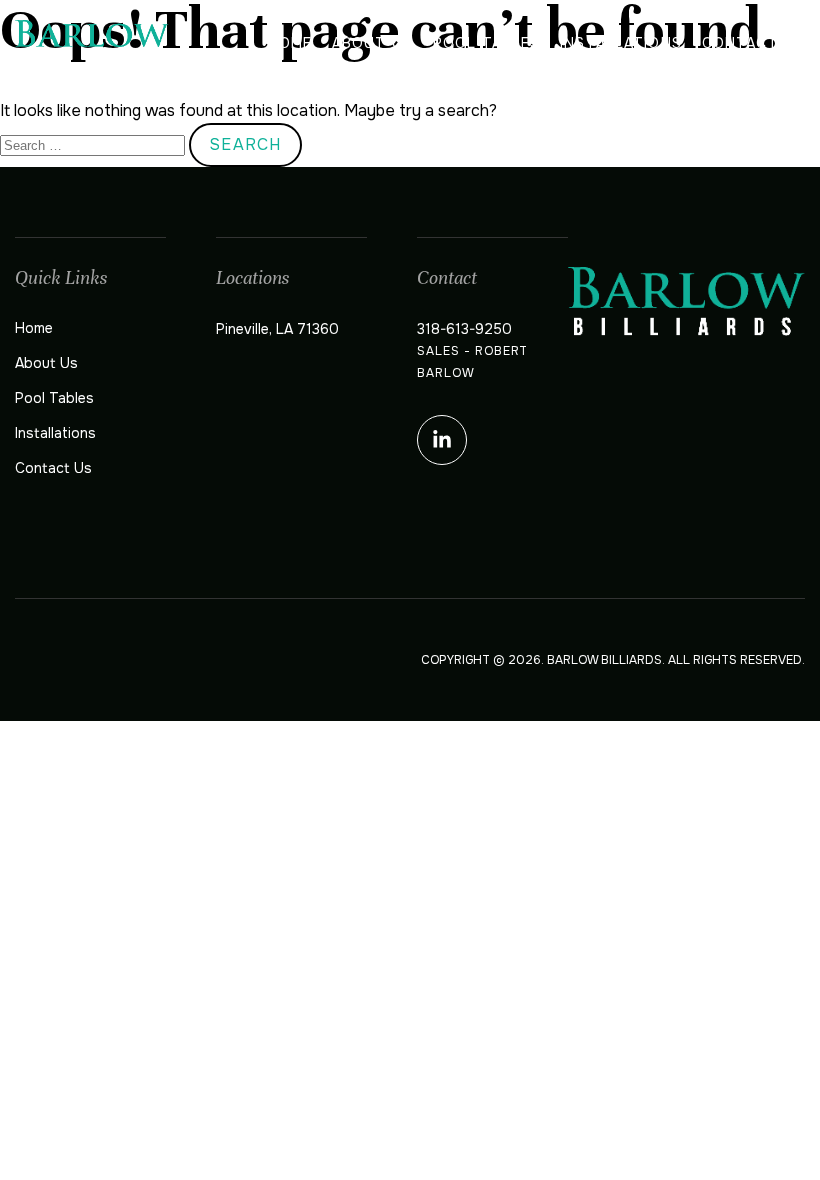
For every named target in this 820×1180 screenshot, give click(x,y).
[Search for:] (94, 144)
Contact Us (753, 43)
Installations (621, 43)
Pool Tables (486, 43)
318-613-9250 (464, 329)
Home (289, 43)
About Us (372, 43)
